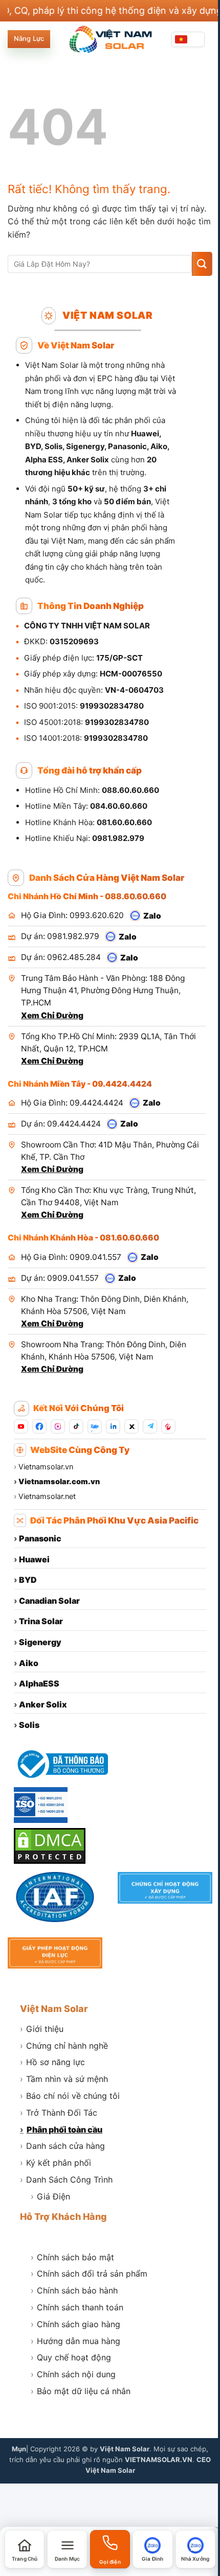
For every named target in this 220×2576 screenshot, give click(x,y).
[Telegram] (150, 1426)
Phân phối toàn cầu (61, 2129)
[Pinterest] (168, 1426)
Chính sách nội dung (73, 2374)
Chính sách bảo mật (72, 2257)
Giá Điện (50, 2196)
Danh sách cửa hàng (62, 2146)
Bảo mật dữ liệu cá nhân (81, 2391)
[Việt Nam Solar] (110, 39)
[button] (67, 2549)
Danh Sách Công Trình (66, 2180)
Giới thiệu (42, 2029)
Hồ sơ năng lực (52, 2062)
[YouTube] (21, 1426)
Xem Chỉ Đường (52, 1015)
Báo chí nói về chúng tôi (70, 2096)
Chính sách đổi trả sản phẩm (89, 2274)
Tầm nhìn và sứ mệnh (64, 2079)
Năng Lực (29, 39)
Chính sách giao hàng (75, 2324)
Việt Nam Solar (54, 2009)
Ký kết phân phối (56, 2163)
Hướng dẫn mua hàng (75, 2341)
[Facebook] (39, 1426)
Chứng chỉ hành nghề (64, 2046)
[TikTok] (76, 1426)
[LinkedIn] (113, 1426)
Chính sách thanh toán (77, 2307)
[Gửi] (202, 264)
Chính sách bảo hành (74, 2290)
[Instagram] (58, 1426)
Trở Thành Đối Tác (59, 2113)
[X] (131, 1426)
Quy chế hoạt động (71, 2357)
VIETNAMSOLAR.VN (159, 2460)
